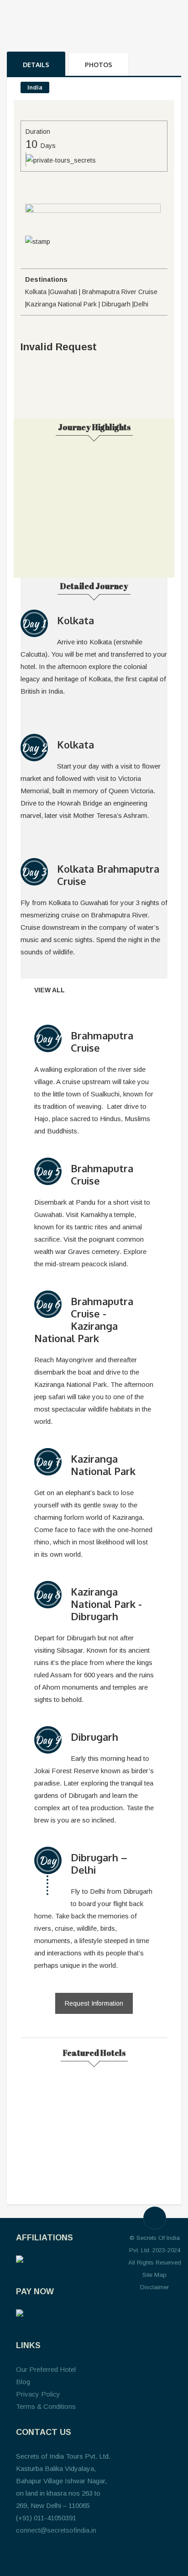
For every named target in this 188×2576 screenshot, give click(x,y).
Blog (23, 2382)
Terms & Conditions (46, 2406)
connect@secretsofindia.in (56, 2530)
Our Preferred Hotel (46, 2369)
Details (36, 65)
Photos (99, 65)
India (35, 87)
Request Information (94, 2003)
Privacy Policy (38, 2394)
